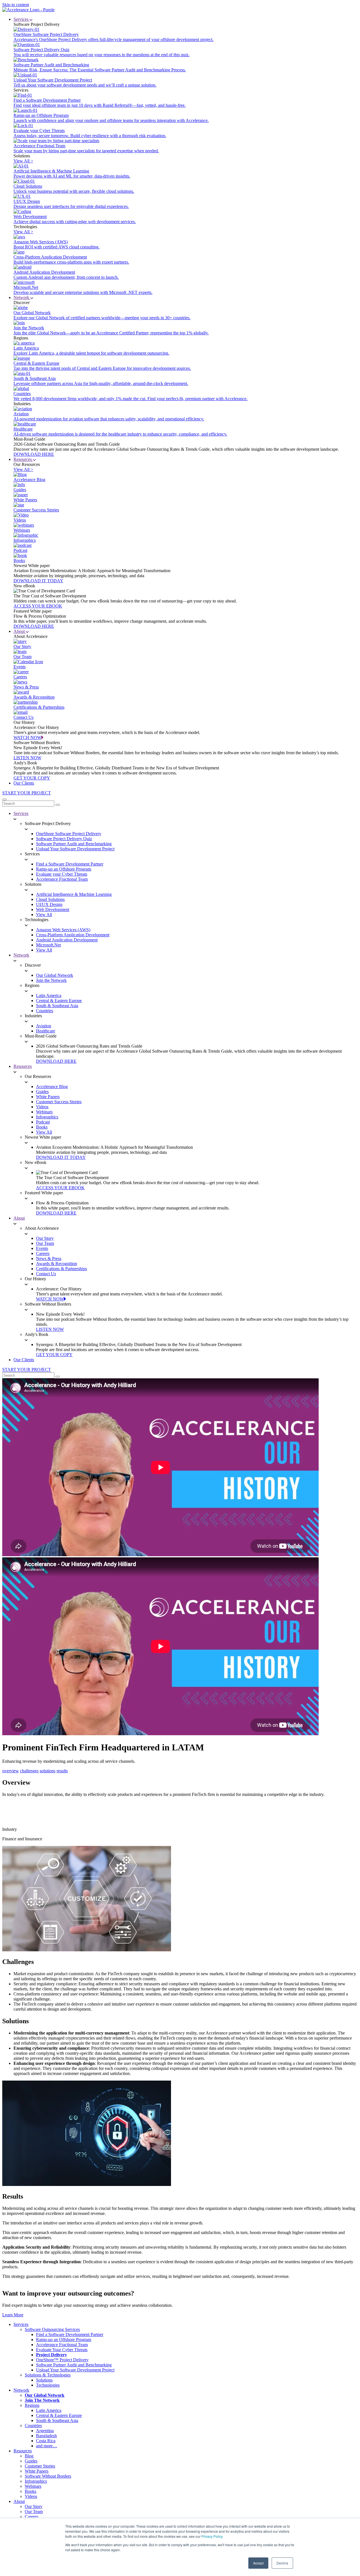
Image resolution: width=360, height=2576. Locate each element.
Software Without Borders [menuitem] (48, 2476)
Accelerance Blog (52, 1087)
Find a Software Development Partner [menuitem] (70, 2334)
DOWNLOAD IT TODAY (38, 581)
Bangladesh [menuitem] (46, 2436)
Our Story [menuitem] (34, 2506)
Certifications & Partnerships (61, 1269)
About (20, 631)
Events (42, 1248)
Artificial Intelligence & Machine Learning (74, 894)
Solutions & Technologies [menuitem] (48, 2375)
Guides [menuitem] (31, 2461)
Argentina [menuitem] (45, 2431)
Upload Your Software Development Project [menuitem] (75, 2370)
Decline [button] (282, 2563)
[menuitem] (51, 2355)
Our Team (45, 1243)
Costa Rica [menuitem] (46, 2441)
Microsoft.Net (48, 945)
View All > (23, 161)
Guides (42, 1092)
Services (22, 19)
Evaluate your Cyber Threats (62, 874)
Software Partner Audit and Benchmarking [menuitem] (74, 2365)
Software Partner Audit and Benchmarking (74, 844)
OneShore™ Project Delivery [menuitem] (62, 2360)
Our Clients (24, 783)
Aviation (44, 1026)
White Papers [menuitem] (37, 2471)
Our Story (45, 1238)
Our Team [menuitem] (34, 2512)
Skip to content (16, 5)
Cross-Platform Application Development (73, 935)
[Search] (58, 805)
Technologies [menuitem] (48, 2385)
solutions (48, 1771)
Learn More (13, 2315)
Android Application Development (67, 940)
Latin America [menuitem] (49, 2410)
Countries (45, 1011)
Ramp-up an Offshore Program (64, 869)
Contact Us (46, 1274)
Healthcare (46, 1031)
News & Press (49, 1258)
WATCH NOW (27, 738)
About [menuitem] (19, 2501)
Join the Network (51, 980)
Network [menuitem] (21, 2390)
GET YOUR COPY (32, 778)
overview (11, 1771)
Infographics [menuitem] (36, 2481)
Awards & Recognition (57, 1264)
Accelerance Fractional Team (62, 879)
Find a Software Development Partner (70, 864)
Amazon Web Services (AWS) (63, 930)
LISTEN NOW (27, 758)
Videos (42, 1107)
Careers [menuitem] (31, 2517)
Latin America (49, 995)
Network (22, 297)
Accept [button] (258, 2563)
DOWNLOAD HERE (34, 454)
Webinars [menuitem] (33, 2486)
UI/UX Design (49, 904)
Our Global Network (55, 975)
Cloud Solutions (50, 899)
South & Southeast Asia (57, 1006)
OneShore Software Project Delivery (69, 834)
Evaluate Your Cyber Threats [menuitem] (62, 2350)
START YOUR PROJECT (27, 793)
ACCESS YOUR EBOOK (38, 606)
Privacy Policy (212, 2536)
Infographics (47, 1117)
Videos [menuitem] (31, 2496)
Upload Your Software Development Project (75, 849)
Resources (23, 459)
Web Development (53, 909)
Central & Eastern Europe (59, 1001)
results (62, 1771)
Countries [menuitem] (33, 2426)
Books (42, 1127)
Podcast (43, 1122)
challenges (29, 1771)
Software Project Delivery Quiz (64, 839)
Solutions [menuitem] (44, 2380)
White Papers (48, 1097)
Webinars (44, 1112)
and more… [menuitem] (47, 2446)
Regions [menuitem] (32, 2405)
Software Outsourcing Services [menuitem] (52, 2329)
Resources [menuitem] (23, 2451)
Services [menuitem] (21, 2324)
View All (44, 915)
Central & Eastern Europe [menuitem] (59, 2415)
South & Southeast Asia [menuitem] (57, 2420)
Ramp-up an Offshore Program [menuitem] (64, 2340)
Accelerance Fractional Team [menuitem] (62, 2345)
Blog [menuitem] (29, 2456)
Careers (43, 1253)
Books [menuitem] (31, 2491)
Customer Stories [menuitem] (40, 2466)
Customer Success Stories (59, 1102)
